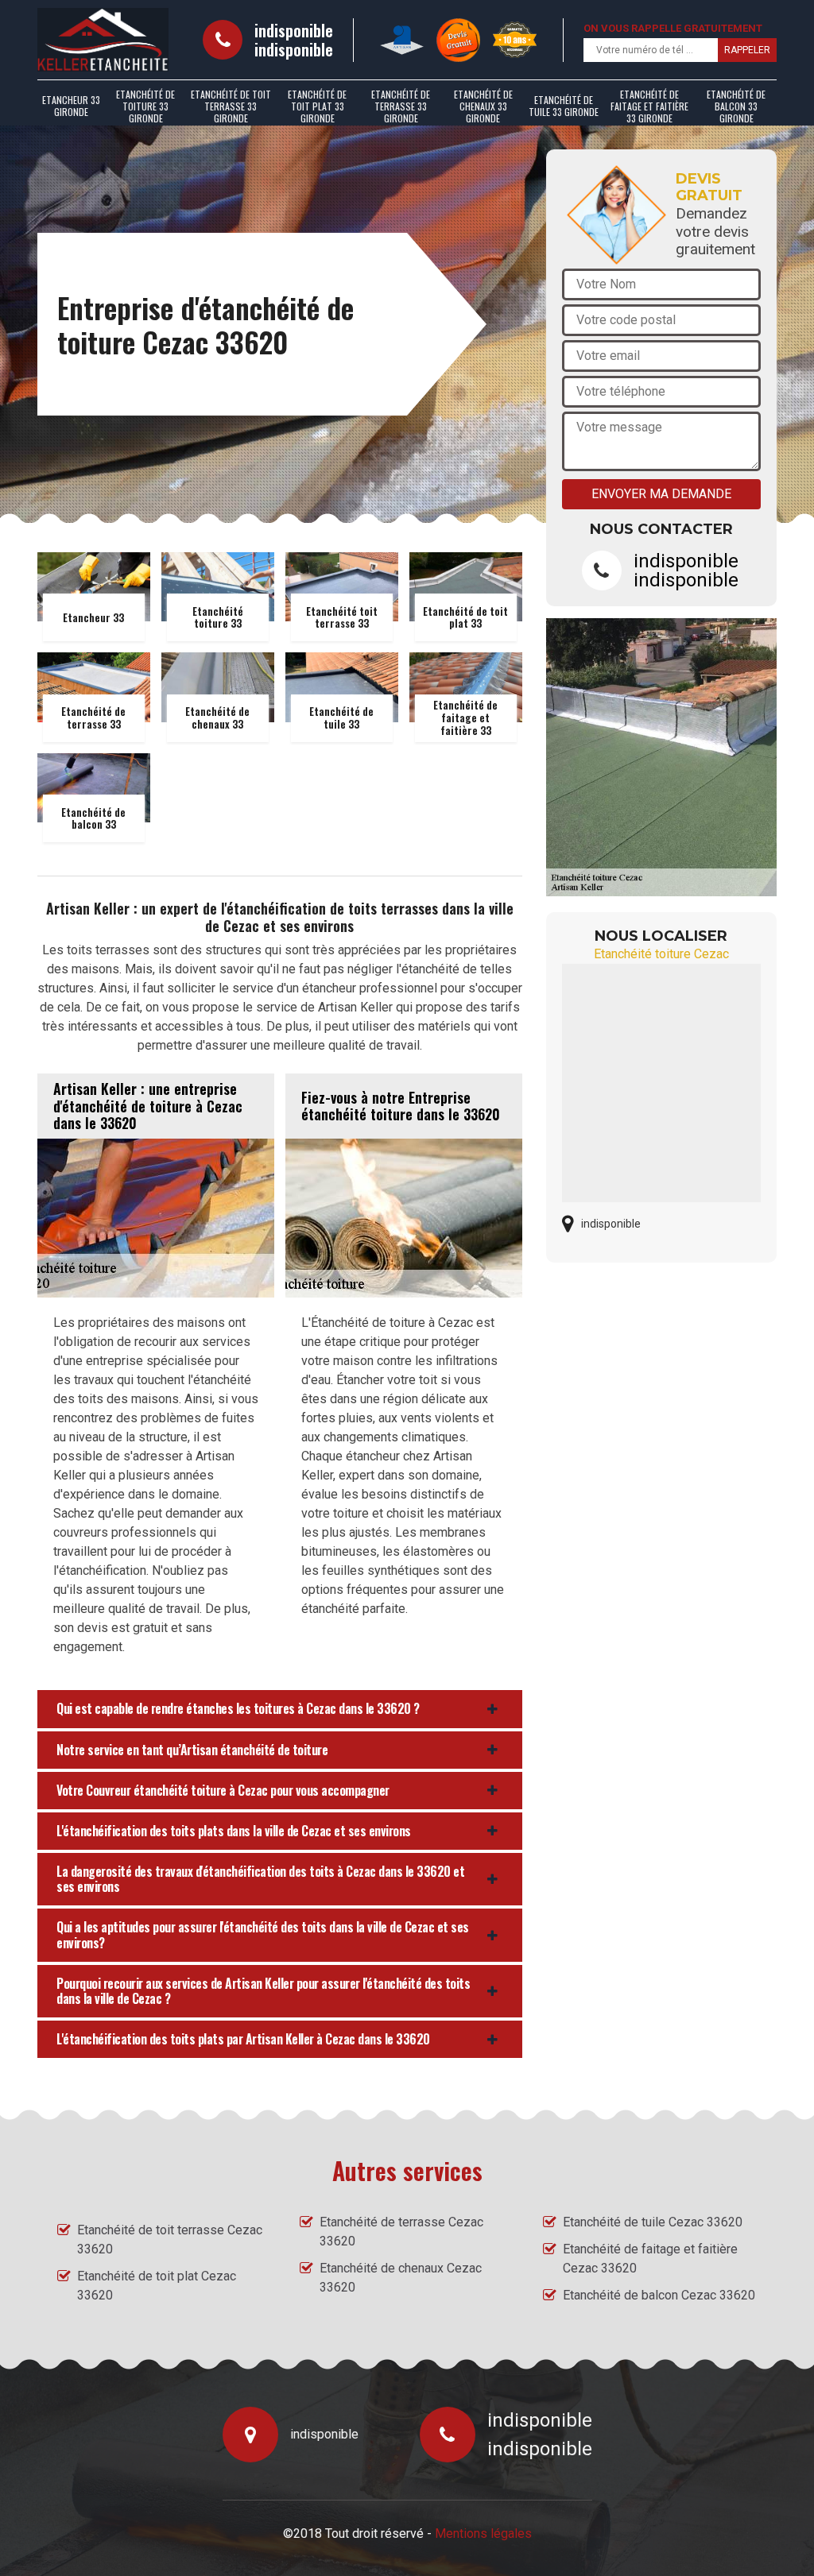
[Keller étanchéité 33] (103, 40)
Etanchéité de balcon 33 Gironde (736, 106)
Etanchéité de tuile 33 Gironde (564, 106)
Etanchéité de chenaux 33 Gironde (483, 106)
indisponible (294, 30)
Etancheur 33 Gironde (71, 106)
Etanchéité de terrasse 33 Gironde (401, 106)
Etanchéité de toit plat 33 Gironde (317, 106)
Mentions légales (483, 2533)
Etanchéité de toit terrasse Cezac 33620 (170, 2239)
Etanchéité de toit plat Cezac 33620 (157, 2286)
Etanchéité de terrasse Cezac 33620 (401, 2232)
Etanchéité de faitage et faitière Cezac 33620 (650, 2259)
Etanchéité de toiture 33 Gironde (145, 106)
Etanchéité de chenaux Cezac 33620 (401, 2278)
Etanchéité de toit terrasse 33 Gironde (231, 106)
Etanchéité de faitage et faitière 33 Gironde (649, 106)
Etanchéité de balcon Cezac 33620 (659, 2295)
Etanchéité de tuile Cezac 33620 (653, 2222)
